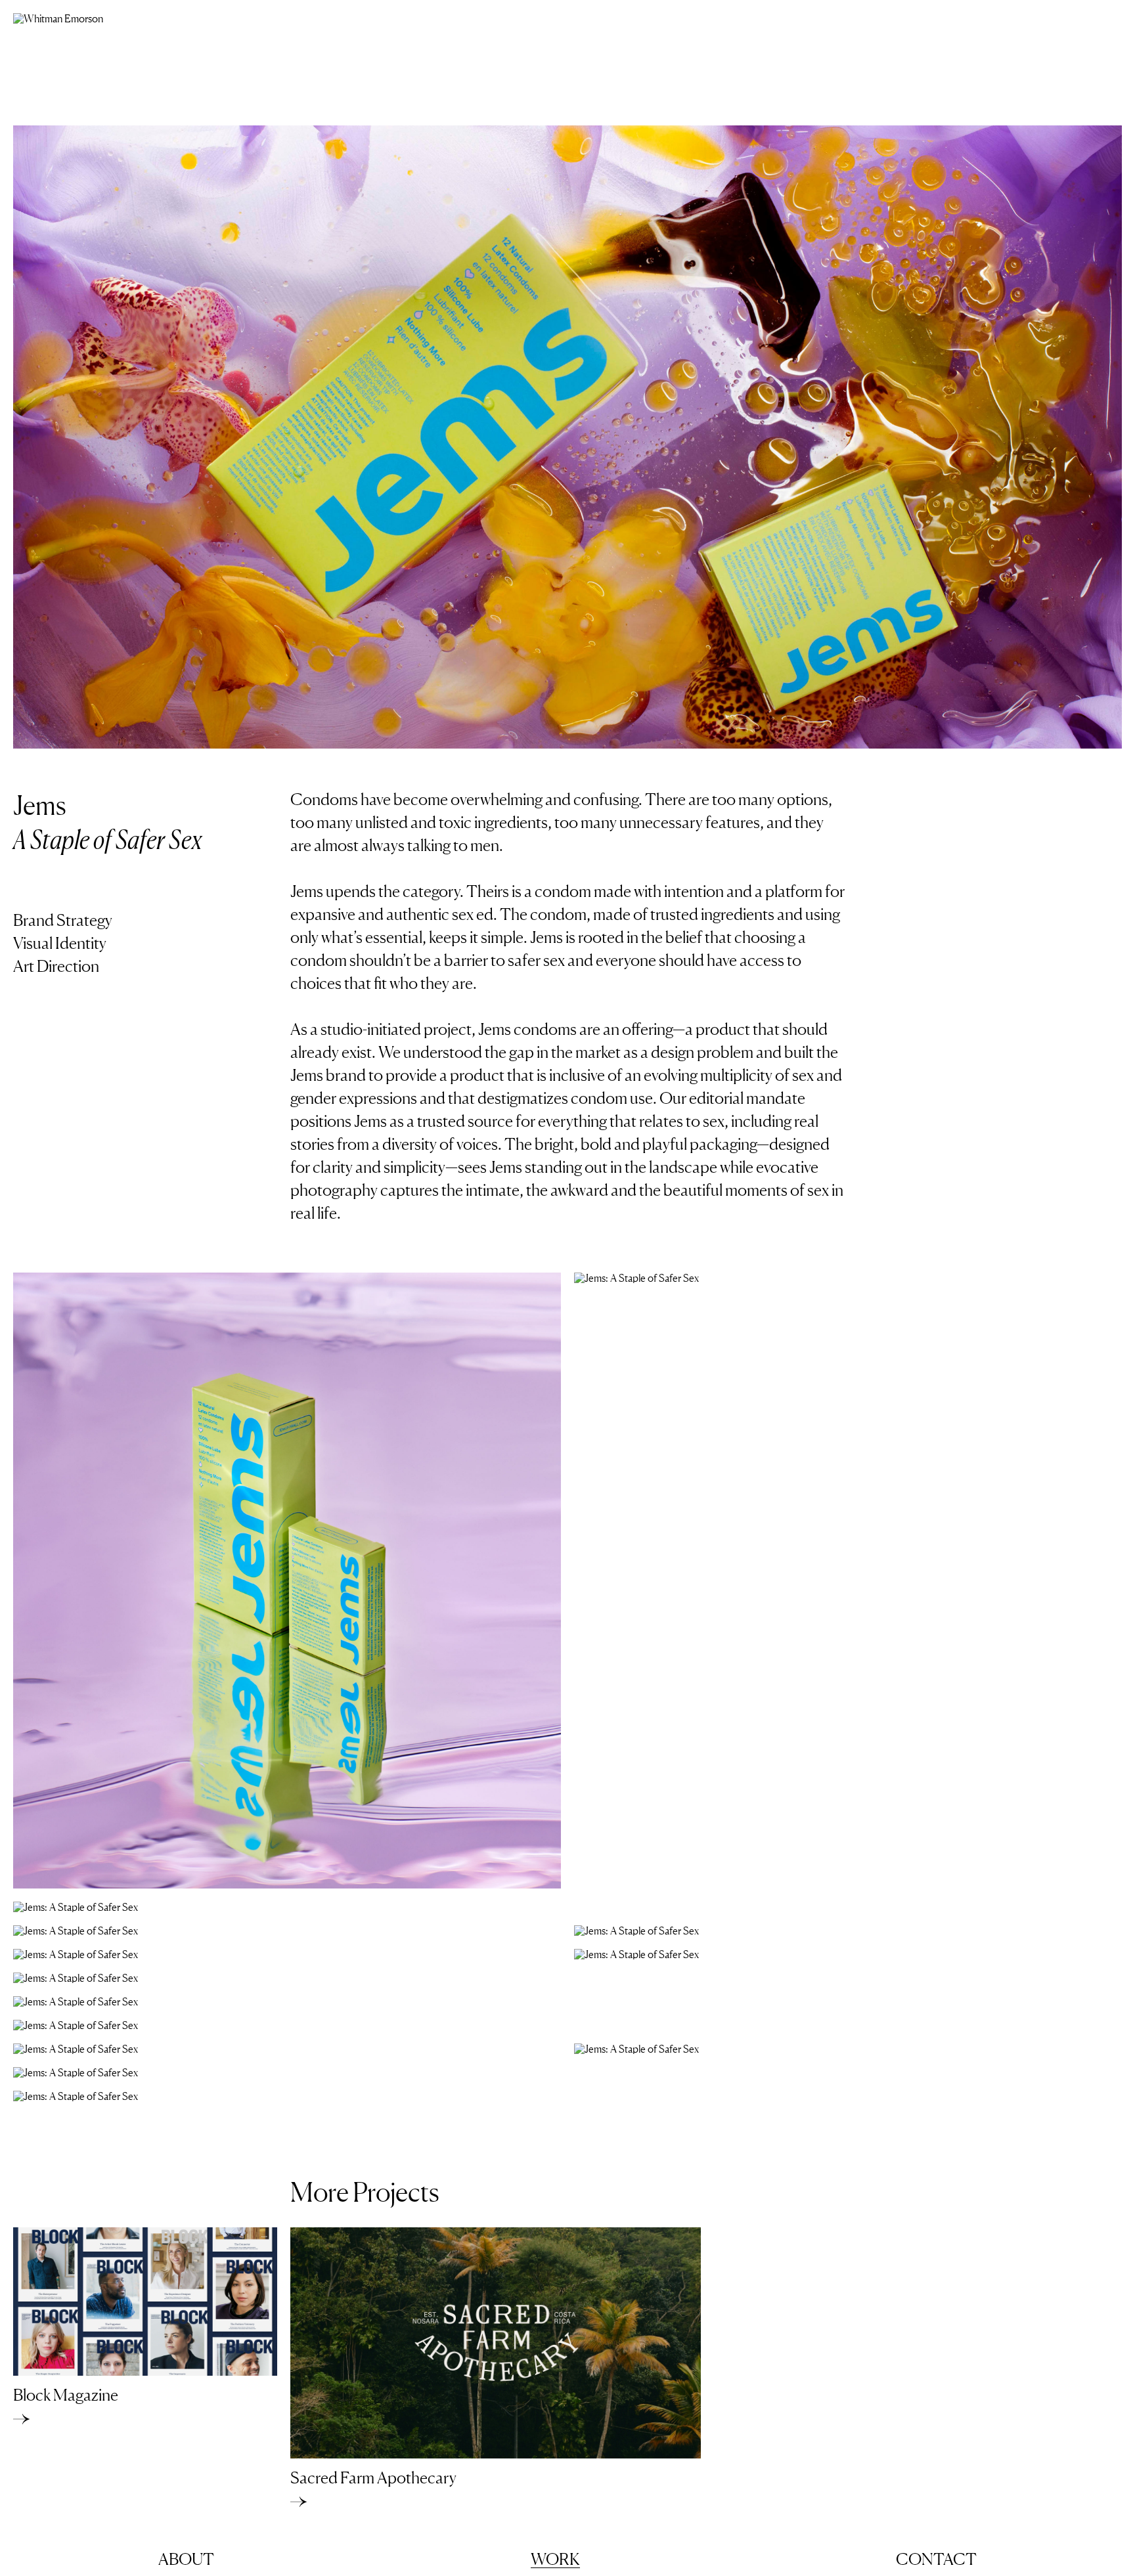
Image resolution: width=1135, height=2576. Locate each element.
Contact (936, 2560)
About (186, 2560)
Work (555, 2560)
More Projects (365, 2192)
